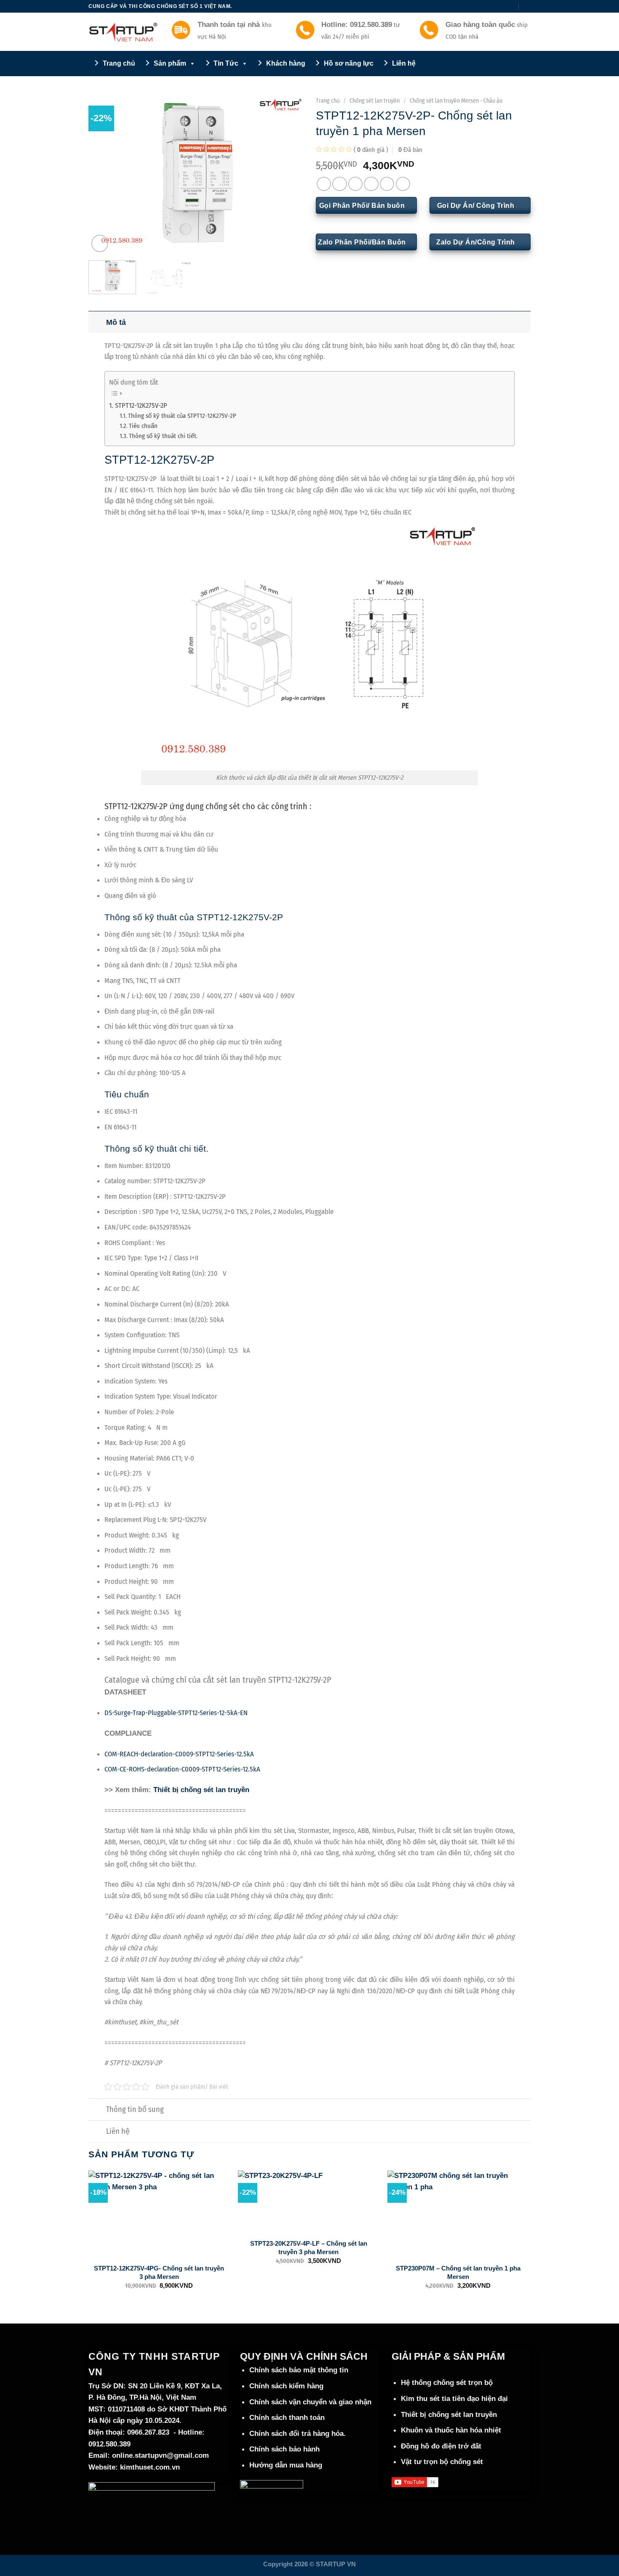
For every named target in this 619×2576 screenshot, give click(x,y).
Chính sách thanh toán (287, 2418)
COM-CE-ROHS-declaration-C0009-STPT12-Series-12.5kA (182, 1769)
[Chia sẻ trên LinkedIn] (387, 184)
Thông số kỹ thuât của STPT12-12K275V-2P (182, 416)
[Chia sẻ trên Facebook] (324, 184)
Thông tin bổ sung (135, 2109)
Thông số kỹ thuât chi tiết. (163, 436)
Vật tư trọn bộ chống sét (442, 2462)
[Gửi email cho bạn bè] (355, 184)
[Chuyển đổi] (97, 321)
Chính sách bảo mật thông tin (299, 2370)
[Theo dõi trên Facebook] (486, 6)
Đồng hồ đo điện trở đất (441, 2446)
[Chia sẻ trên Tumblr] (403, 184)
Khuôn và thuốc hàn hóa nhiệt (451, 2430)
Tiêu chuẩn (143, 426)
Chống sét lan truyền (375, 101)
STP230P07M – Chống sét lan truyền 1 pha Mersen (458, 2272)
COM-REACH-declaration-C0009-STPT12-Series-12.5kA (179, 1754)
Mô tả (116, 322)
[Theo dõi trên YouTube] (511, 6)
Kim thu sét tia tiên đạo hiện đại (454, 2399)
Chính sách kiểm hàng (286, 2386)
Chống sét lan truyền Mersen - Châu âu (456, 101)
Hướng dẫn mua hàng (286, 2465)
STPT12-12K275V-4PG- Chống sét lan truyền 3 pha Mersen (159, 2272)
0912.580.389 (109, 2444)
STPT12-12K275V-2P (141, 405)
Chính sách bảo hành (284, 2449)
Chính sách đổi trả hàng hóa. (297, 2434)
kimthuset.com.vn (150, 2467)
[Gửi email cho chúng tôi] (494, 6)
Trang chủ (328, 101)
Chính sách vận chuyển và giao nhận (310, 2402)
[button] (527, 6)
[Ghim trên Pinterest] (371, 184)
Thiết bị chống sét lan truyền (202, 1790)
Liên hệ (118, 2131)
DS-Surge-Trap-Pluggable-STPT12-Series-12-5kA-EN (176, 1713)
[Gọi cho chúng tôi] (502, 6)
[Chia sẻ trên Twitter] (339, 184)
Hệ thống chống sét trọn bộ (447, 2383)
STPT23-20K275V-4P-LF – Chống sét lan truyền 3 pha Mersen (309, 2247)
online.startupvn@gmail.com (160, 2455)
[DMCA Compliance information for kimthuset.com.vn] (272, 2486)
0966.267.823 (148, 2432)
